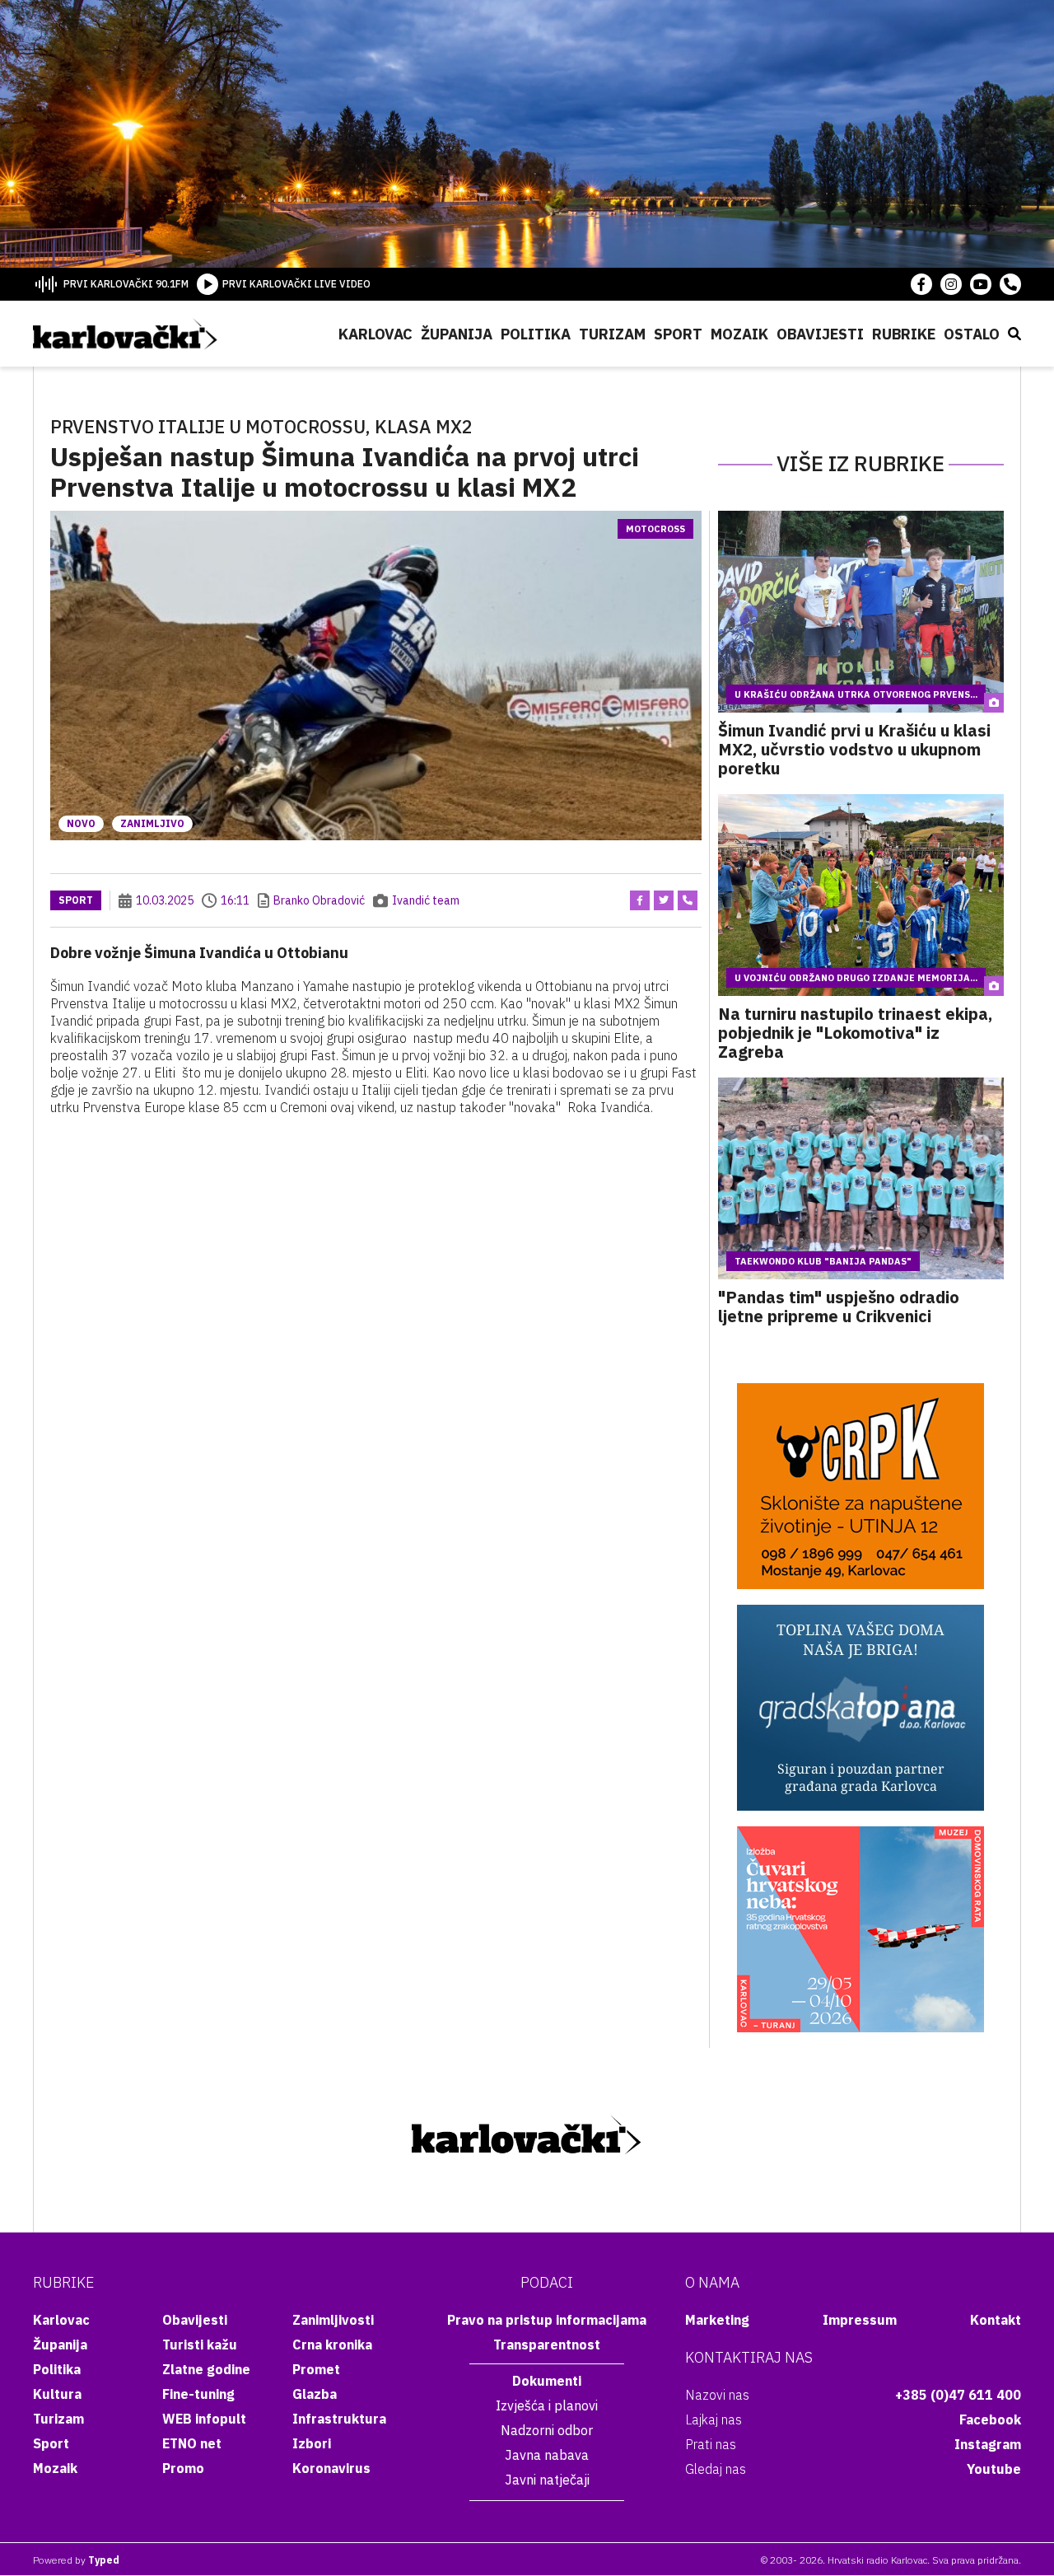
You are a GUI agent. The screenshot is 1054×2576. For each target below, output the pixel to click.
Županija (457, 334)
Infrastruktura (339, 2419)
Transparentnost (547, 2345)
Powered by (76, 2560)
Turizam (612, 334)
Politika (536, 334)
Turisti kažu (200, 2345)
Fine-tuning (198, 2394)
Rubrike (904, 334)
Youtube (994, 2469)
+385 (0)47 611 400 (958, 2395)
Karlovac (375, 334)
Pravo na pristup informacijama (547, 2320)
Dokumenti (547, 2381)
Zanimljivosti (333, 2320)
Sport (678, 334)
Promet (316, 2369)
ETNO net (192, 2443)
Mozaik (739, 334)
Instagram (988, 2444)
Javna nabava (547, 2455)
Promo (183, 2468)
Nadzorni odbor (547, 2430)
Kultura (57, 2394)
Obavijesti (820, 334)
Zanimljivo (152, 823)
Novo (81, 823)
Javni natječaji (547, 2480)
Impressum (860, 2320)
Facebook (990, 2419)
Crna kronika (332, 2345)
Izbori (312, 2443)
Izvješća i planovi (547, 2405)
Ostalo (972, 334)
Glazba (315, 2394)
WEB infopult (204, 2419)
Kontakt (996, 2320)
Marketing (717, 2320)
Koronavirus (331, 2468)
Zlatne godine (206, 2369)
